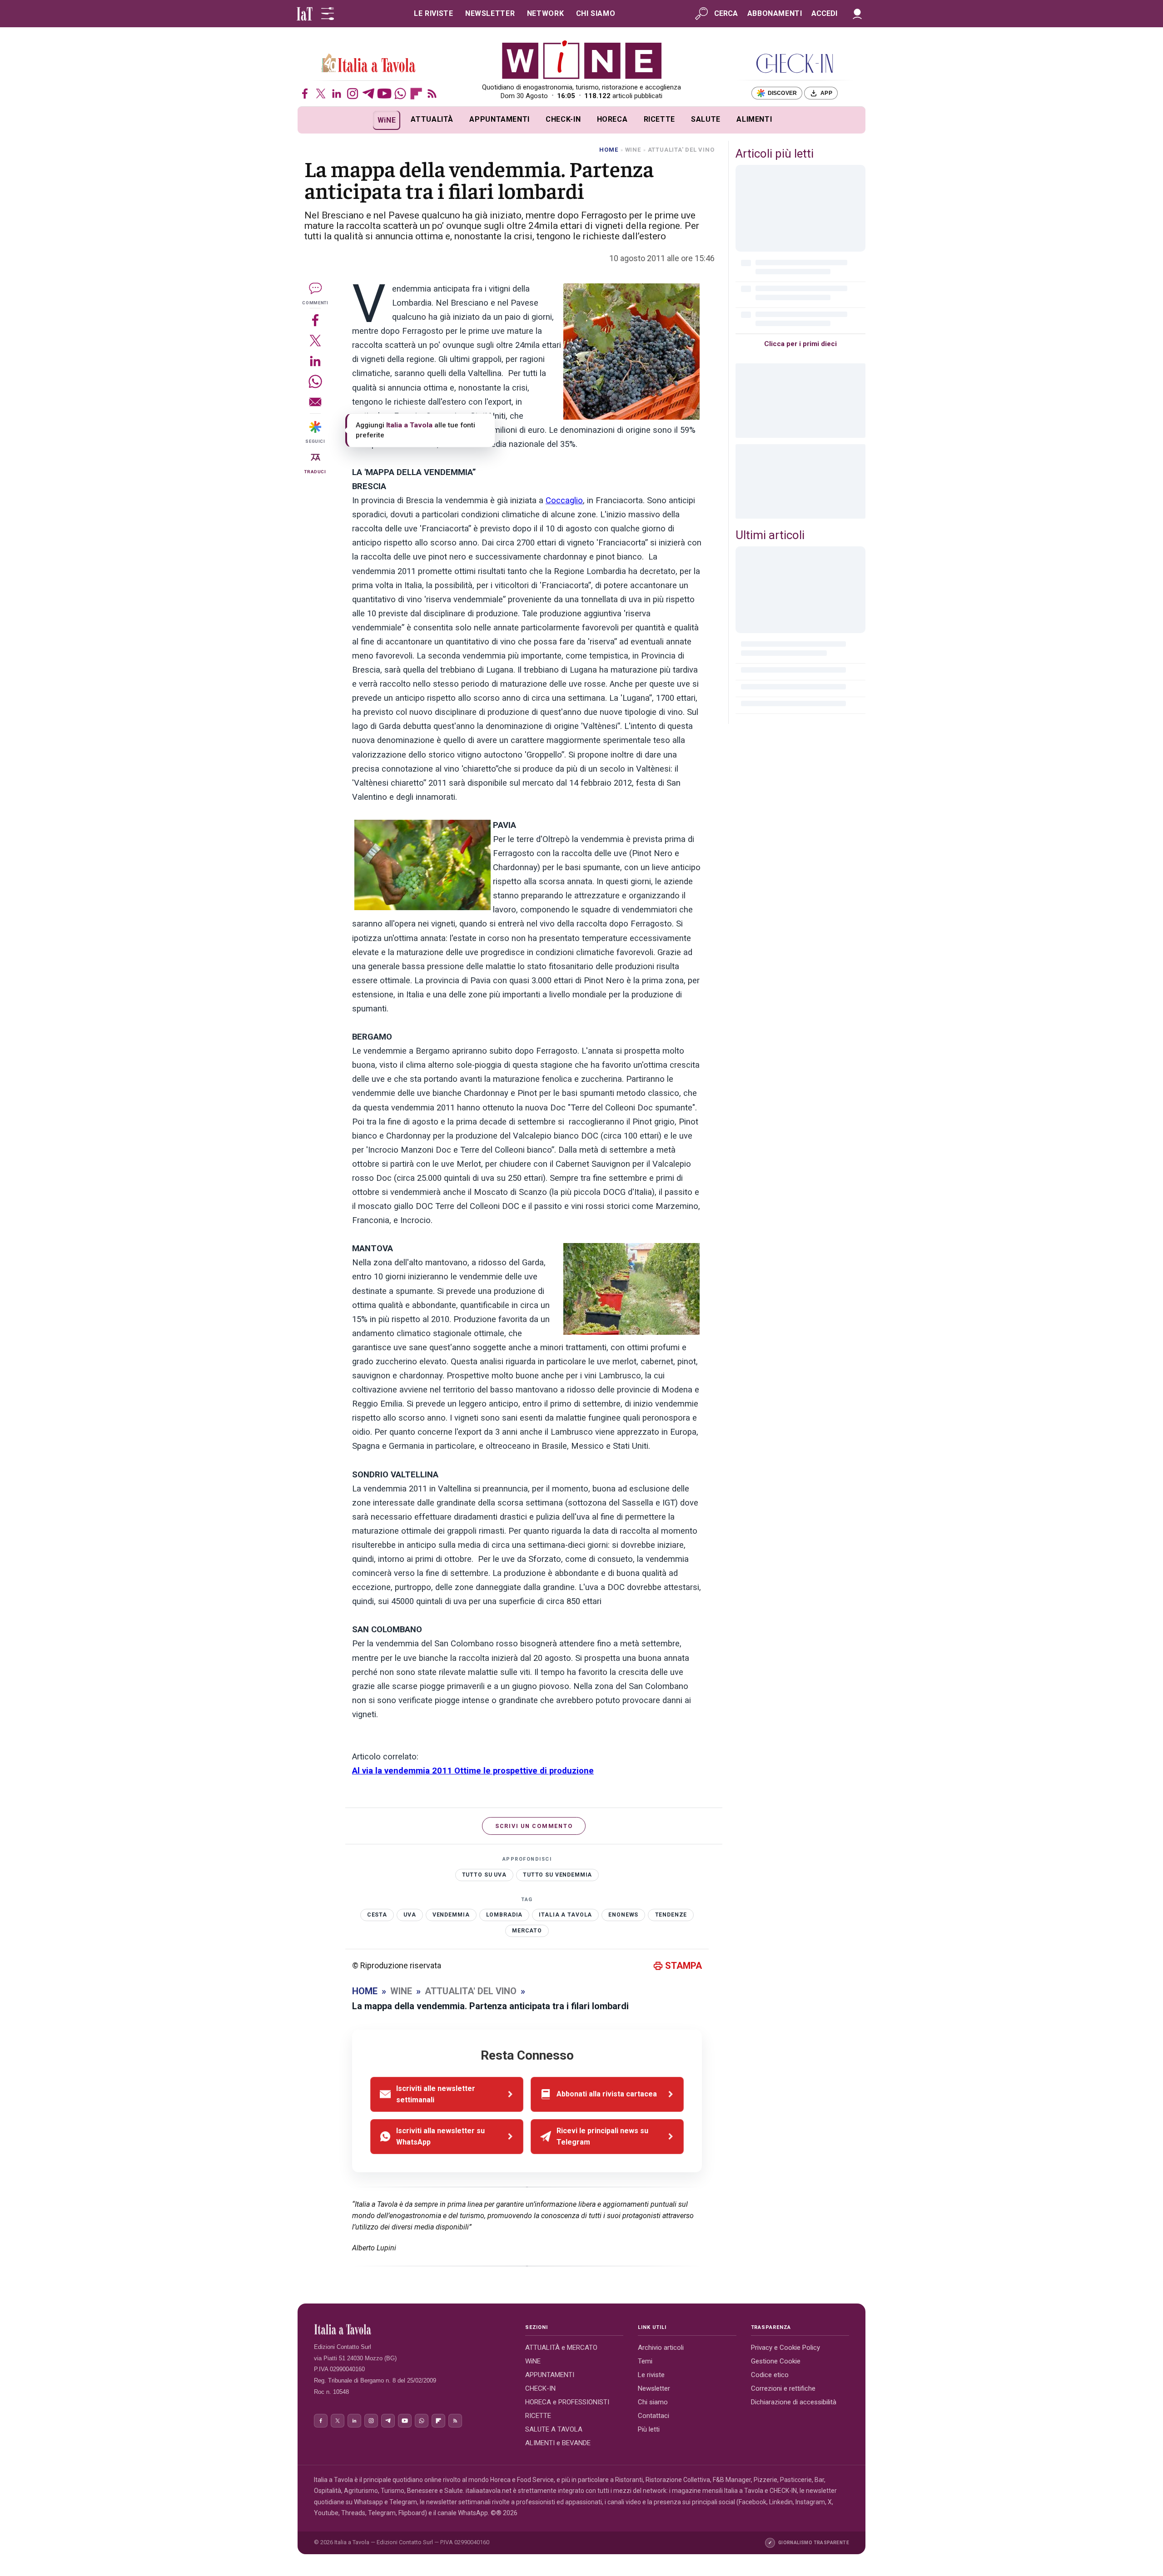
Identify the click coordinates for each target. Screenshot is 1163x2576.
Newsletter (654, 2388)
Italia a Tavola (565, 1915)
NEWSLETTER (490, 13)
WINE (633, 150)
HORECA (612, 119)
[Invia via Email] (315, 402)
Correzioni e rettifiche (783, 2388)
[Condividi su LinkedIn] (315, 361)
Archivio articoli (661, 2348)
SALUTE (706, 119)
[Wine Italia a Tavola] (368, 64)
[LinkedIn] (337, 94)
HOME (609, 150)
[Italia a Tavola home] (412, 2329)
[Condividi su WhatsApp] (315, 381)
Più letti (649, 2429)
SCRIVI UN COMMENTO (534, 1826)
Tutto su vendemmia (557, 1875)
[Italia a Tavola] (582, 59)
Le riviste (651, 2375)
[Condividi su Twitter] (315, 340)
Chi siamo (653, 2402)
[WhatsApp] (400, 94)
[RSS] (432, 94)
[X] (321, 94)
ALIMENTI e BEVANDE (558, 2443)
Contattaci (654, 2416)
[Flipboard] (416, 94)
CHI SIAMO (596, 13)
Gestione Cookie (776, 2361)
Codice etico (770, 2375)
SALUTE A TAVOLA (554, 2429)
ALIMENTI (754, 119)
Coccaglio (564, 500)
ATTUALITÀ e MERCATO (561, 2348)
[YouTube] (384, 94)
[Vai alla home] (313, 120)
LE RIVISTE (433, 13)
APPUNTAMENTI (499, 119)
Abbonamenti (775, 13)
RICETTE (659, 119)
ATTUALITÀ (432, 119)
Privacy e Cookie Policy (785, 2348)
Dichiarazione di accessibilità (794, 2402)
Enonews (623, 1915)
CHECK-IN (563, 119)
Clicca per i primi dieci (800, 344)
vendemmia (451, 1915)
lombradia (504, 1915)
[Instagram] (353, 94)
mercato (527, 1931)
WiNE (387, 120)
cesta (377, 1915)
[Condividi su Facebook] (315, 320)
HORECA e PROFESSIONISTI (567, 2402)
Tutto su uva (484, 1875)
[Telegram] (368, 94)
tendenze (671, 1915)
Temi (645, 2361)
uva (410, 1915)
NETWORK (545, 13)
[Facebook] (305, 94)
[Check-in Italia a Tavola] (795, 63)
